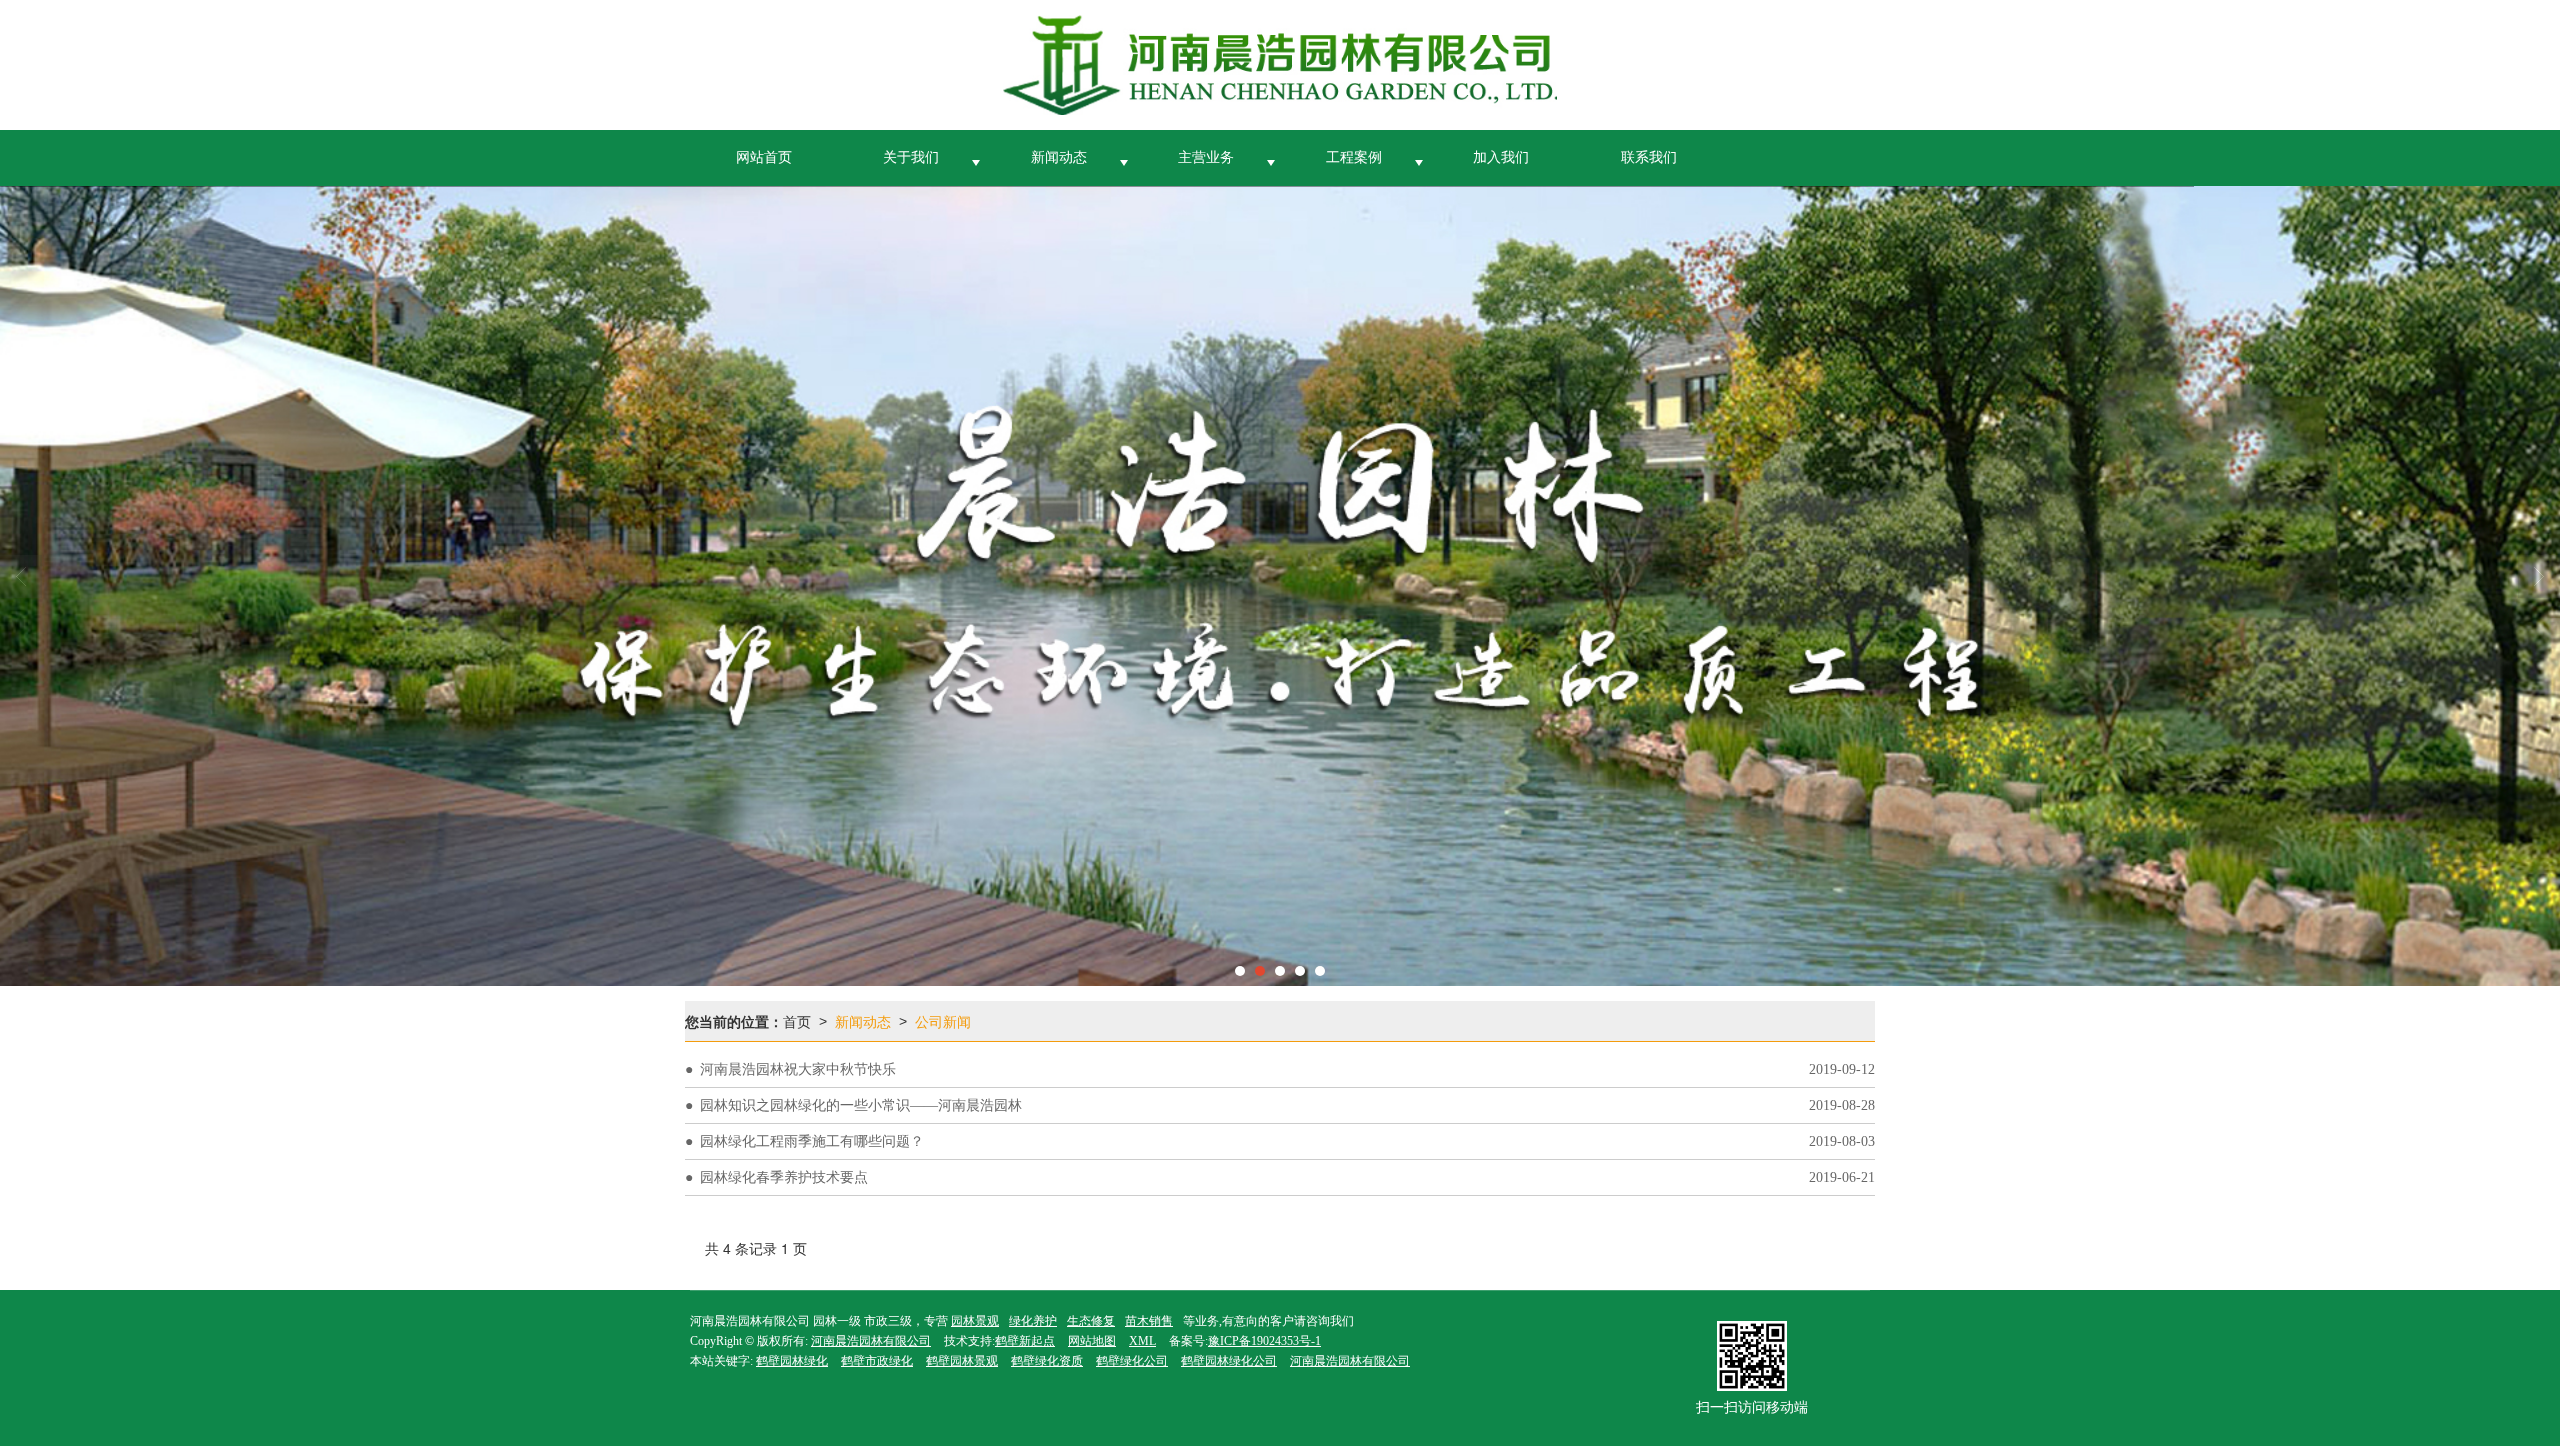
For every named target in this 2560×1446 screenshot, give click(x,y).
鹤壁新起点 (1025, 1341)
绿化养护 (1033, 1321)
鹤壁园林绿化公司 (1229, 1361)
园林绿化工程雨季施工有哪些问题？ (812, 1141)
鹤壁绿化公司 (1132, 1361)
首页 (797, 1021)
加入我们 (1501, 157)
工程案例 (1354, 157)
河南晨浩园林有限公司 (871, 1341)
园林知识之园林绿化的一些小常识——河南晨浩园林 (861, 1105)
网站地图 (1092, 1341)
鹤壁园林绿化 (792, 1361)
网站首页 (764, 157)
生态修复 (1091, 1321)
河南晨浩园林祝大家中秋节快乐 (798, 1069)
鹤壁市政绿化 (877, 1361)
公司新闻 (943, 1021)
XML (1142, 1341)
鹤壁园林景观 (962, 1361)
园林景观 (975, 1321)
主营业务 (1206, 157)
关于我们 (911, 157)
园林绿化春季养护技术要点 (784, 1177)
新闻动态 (1059, 157)
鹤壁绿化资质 (1047, 1361)
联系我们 (1649, 157)
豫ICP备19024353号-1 (1264, 1341)
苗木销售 (1149, 1321)
